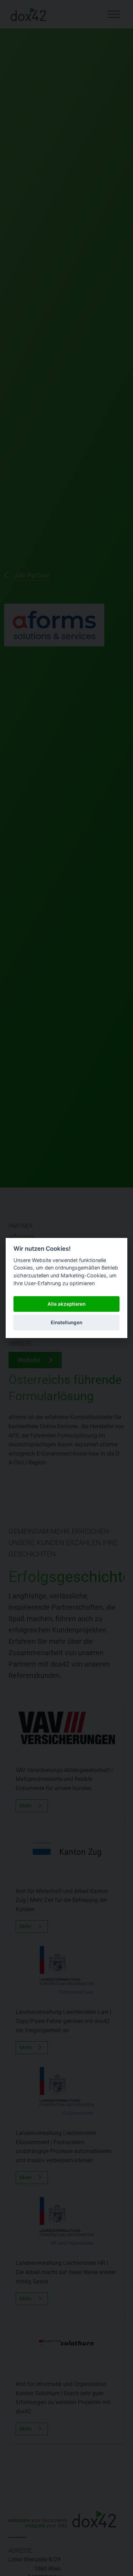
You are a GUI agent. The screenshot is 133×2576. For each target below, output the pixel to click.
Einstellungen (66, 1322)
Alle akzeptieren (66, 1304)
